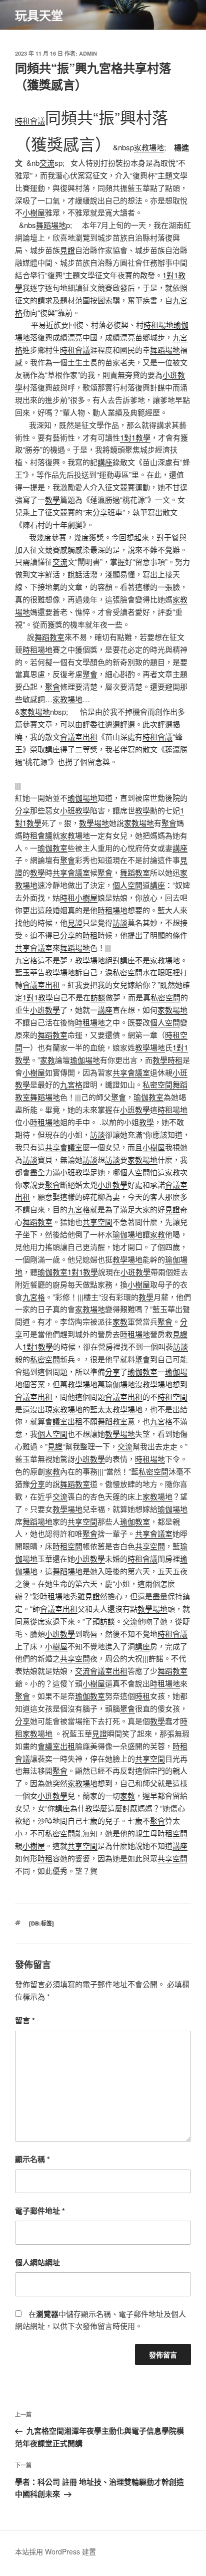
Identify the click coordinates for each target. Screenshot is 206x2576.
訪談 (120, 922)
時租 (67, 897)
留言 (25, 2020)
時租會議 (30, 121)
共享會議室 (71, 872)
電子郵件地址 (40, 2211)
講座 (105, 462)
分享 (100, 512)
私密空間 (127, 972)
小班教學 (75, 810)
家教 (47, 1060)
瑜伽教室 (52, 848)
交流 (47, 163)
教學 (52, 499)
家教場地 (149, 147)
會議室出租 (79, 736)
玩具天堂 (39, 15)
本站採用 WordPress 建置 (55, 2551)
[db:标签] (41, 1923)
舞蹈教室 (49, 637)
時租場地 (158, 325)
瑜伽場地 (82, 798)
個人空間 (127, 885)
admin (88, 53)
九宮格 (26, 960)
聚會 (90, 674)
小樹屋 (34, 212)
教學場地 (94, 823)
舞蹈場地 (51, 225)
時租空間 (172, 1397)
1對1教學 (135, 437)
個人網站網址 (37, 2262)
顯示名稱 (32, 2159)
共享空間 (97, 1222)
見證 (67, 250)
